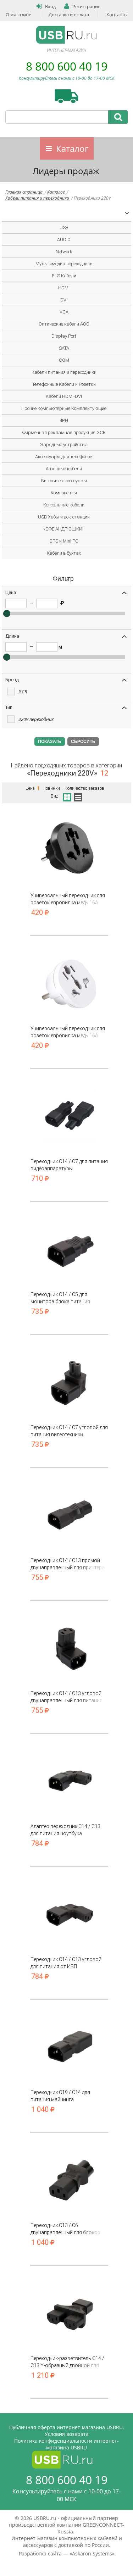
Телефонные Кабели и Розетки (64, 384)
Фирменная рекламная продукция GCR (64, 432)
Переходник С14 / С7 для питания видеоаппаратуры (69, 1165)
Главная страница (24, 192)
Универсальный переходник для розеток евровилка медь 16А (68, 899)
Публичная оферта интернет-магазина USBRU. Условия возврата (67, 2431)
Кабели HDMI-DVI (64, 396)
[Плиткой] (66, 796)
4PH (64, 420)
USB (64, 227)
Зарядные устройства (64, 445)
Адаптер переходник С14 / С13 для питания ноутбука (65, 1830)
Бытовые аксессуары (64, 481)
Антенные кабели (64, 469)
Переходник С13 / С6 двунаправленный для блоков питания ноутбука (65, 2229)
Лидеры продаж (66, 171)
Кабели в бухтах (64, 553)
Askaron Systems (92, 2553)
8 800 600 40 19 (67, 66)
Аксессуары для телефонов (64, 457)
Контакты (117, 15)
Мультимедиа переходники (64, 264)
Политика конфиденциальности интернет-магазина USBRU (66, 2444)
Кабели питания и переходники (38, 198)
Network (64, 252)
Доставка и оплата (69, 15)
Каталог (72, 148)
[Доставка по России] (66, 96)
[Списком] (78, 796)
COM (64, 360)
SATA (64, 348)
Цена (31, 788)
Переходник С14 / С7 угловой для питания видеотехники (69, 1431)
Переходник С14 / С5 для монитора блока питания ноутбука (60, 1298)
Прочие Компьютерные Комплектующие (64, 408)
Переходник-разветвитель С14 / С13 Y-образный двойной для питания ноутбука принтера (67, 2362)
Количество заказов (84, 788)
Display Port (64, 336)
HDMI (64, 288)
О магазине (18, 15)
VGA (64, 312)
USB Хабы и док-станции (64, 517)
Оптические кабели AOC (64, 324)
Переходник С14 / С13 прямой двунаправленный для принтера (68, 1564)
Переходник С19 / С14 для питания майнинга (60, 2096)
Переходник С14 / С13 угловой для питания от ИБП (66, 1963)
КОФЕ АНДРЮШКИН (64, 529)
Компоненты (64, 493)
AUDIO (64, 240)
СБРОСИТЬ (83, 742)
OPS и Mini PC (64, 541)
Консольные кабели (64, 505)
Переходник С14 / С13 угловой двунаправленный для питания (66, 1697)
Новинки (51, 788)
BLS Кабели (64, 276)
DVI (64, 300)
